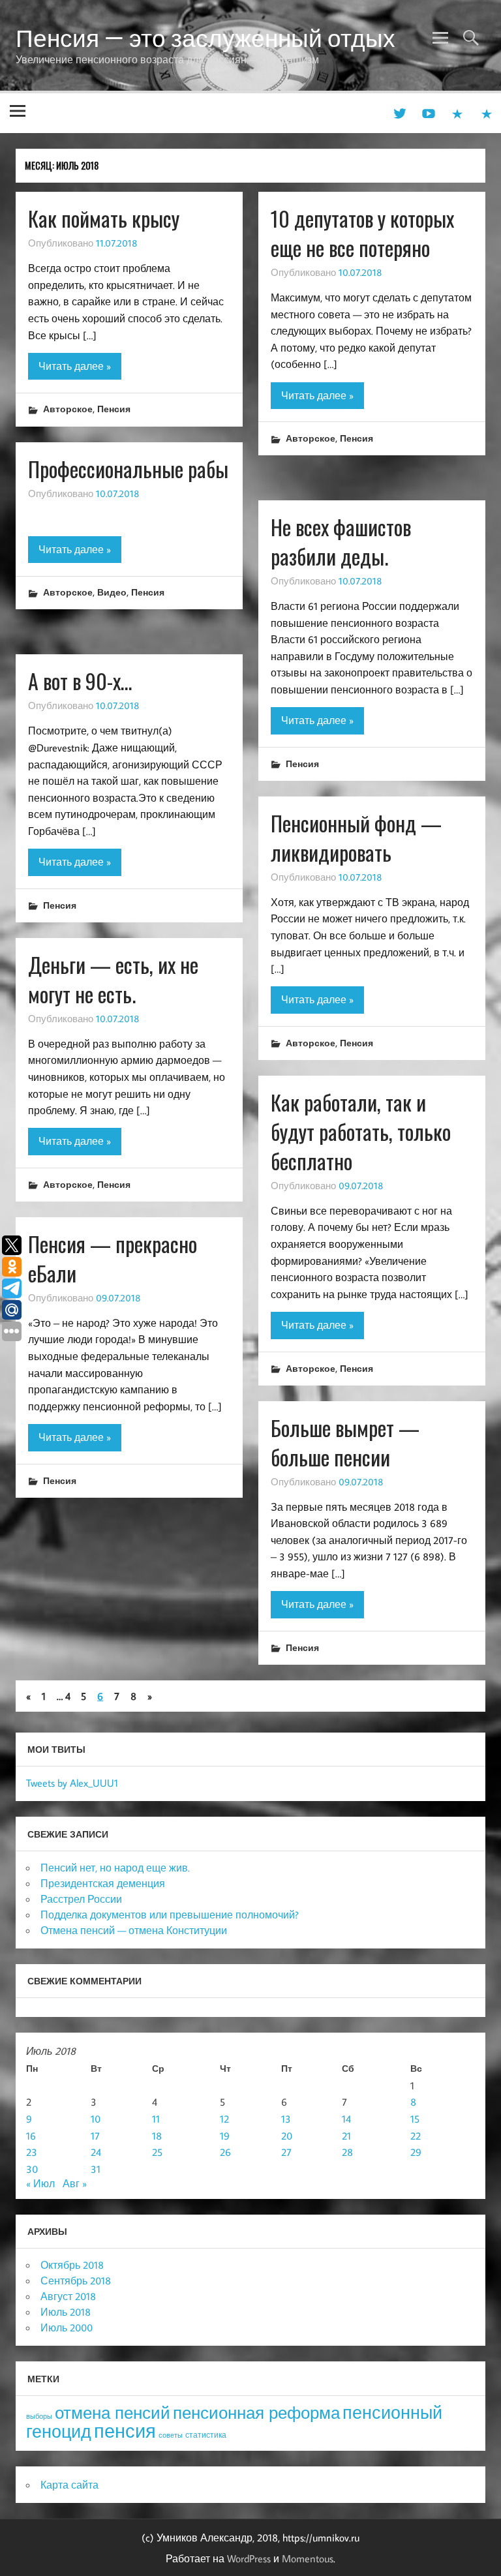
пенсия (125, 2431)
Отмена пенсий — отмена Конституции (134, 1930)
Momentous (308, 2558)
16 (31, 2136)
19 (225, 2136)
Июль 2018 (66, 2312)
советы (171, 2435)
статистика (206, 2435)
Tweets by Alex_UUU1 (72, 1783)
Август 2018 (68, 2296)
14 (346, 2119)
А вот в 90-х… (80, 681)
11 (156, 2119)
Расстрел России (81, 1899)
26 (225, 2152)
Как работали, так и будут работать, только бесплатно (361, 1131)
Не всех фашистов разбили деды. (341, 541)
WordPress (249, 2558)
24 (96, 2152)
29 (416, 2152)
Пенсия (114, 409)
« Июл (40, 2183)
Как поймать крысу (104, 218)
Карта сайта (69, 2485)
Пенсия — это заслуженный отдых (205, 38)
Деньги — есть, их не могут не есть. (113, 979)
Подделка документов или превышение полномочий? (170, 1915)
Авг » (75, 2183)
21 (346, 2136)
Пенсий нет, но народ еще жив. (115, 1868)
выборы (39, 2416)
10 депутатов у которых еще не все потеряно (362, 233)
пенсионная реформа (256, 2413)
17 (95, 2136)
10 (96, 2119)
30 (32, 2169)
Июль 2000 (67, 2327)
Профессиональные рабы (128, 469)
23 (32, 2152)
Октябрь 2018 (72, 2265)
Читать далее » (75, 366)
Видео (112, 592)
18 (157, 2136)
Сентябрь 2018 (76, 2281)
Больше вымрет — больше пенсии (345, 1442)
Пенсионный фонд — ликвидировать (356, 838)
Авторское (68, 409)
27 (286, 2152)
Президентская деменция (103, 1883)
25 (157, 2152)
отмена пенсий (113, 2413)
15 (415, 2119)
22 (416, 2136)
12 (224, 2119)
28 (347, 2152)
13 (286, 2119)
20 (287, 2136)
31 (96, 2169)
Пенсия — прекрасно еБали (113, 1258)
